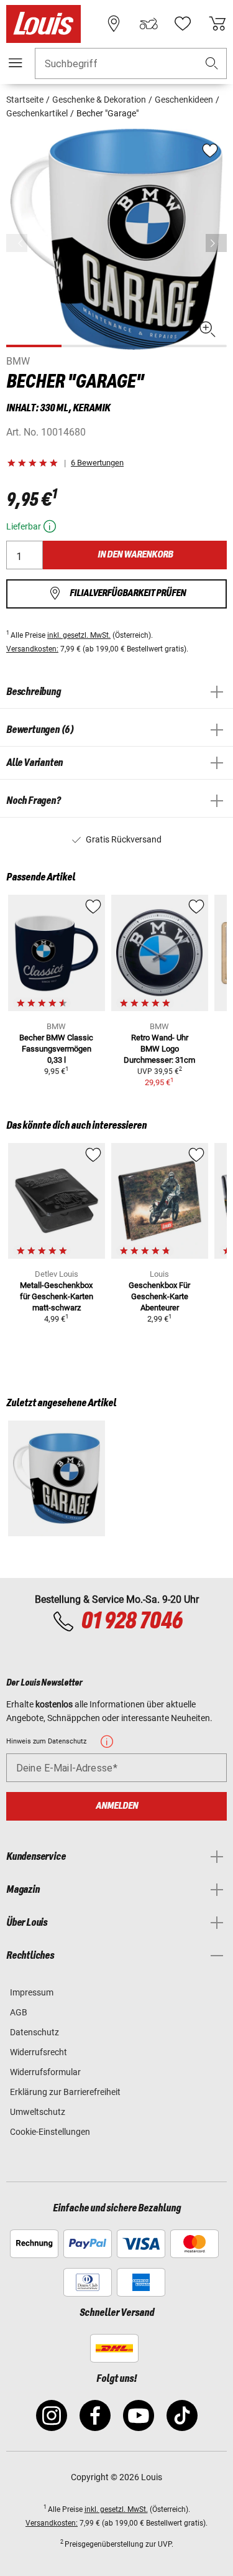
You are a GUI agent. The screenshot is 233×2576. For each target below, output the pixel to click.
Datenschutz (34, 2032)
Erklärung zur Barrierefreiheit (65, 2092)
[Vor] (216, 243)
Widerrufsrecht (39, 2052)
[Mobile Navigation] (16, 63)
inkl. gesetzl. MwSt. (79, 635)
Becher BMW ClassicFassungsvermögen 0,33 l (56, 1049)
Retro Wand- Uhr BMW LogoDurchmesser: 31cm (159, 1049)
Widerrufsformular (45, 2072)
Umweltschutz (38, 2112)
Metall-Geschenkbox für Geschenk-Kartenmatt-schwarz (57, 1296)
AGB (19, 2012)
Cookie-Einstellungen (50, 2132)
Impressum (32, 1992)
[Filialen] (114, 24)
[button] (212, 64)
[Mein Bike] (148, 24)
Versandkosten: (32, 649)
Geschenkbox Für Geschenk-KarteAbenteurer (159, 1296)
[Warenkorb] (217, 24)
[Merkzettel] (183, 24)
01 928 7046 (131, 1622)
